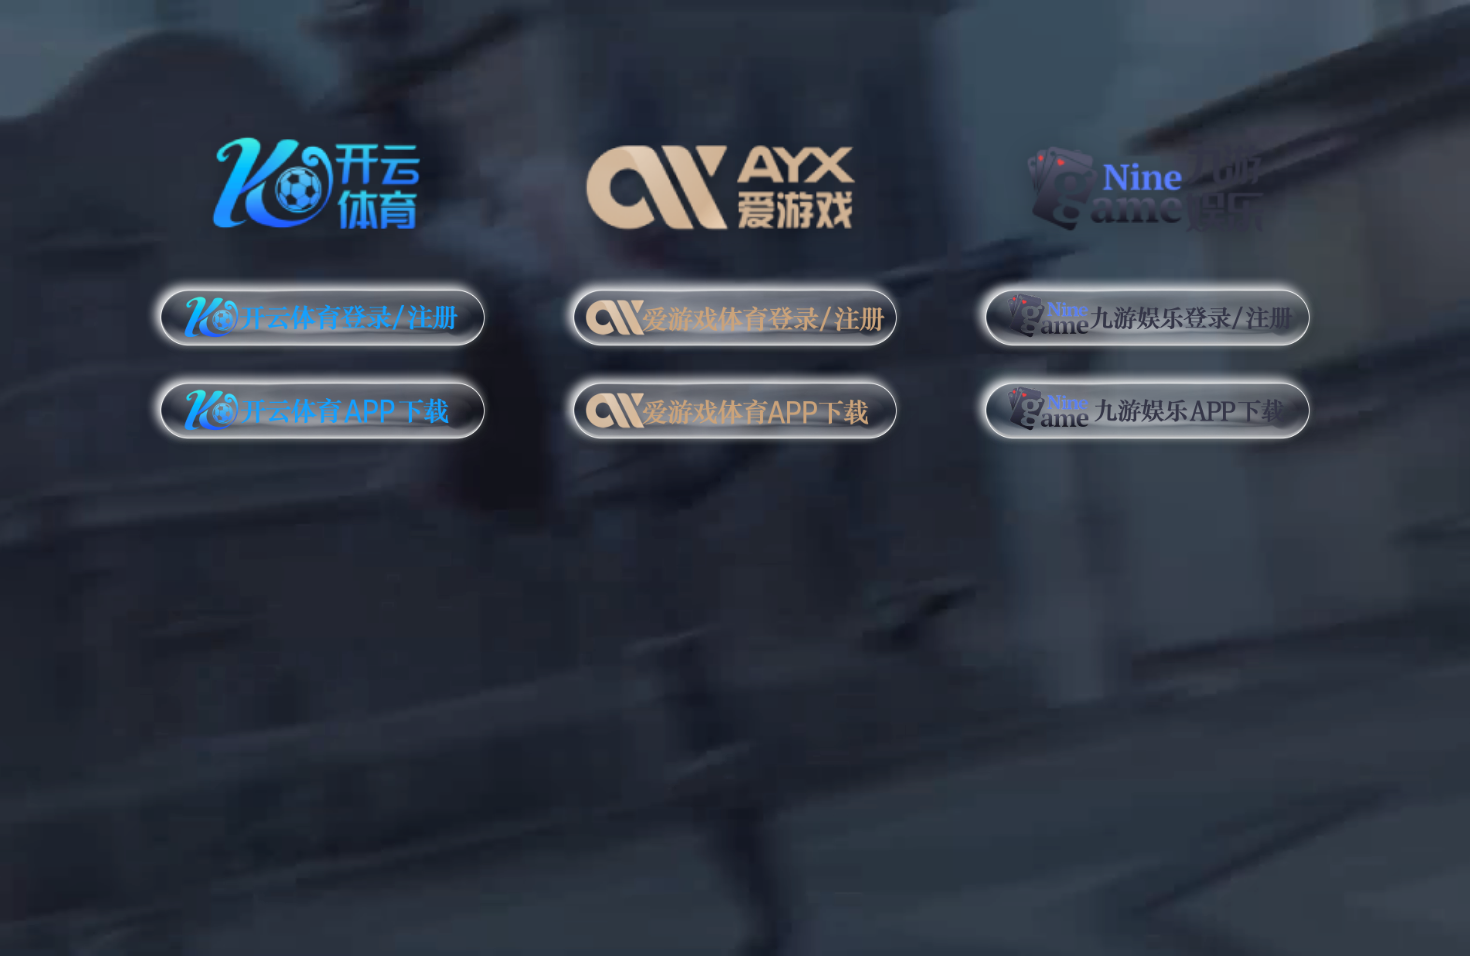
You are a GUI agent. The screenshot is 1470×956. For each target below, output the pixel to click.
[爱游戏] (735, 179)
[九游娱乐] (1147, 179)
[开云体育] (322, 179)
